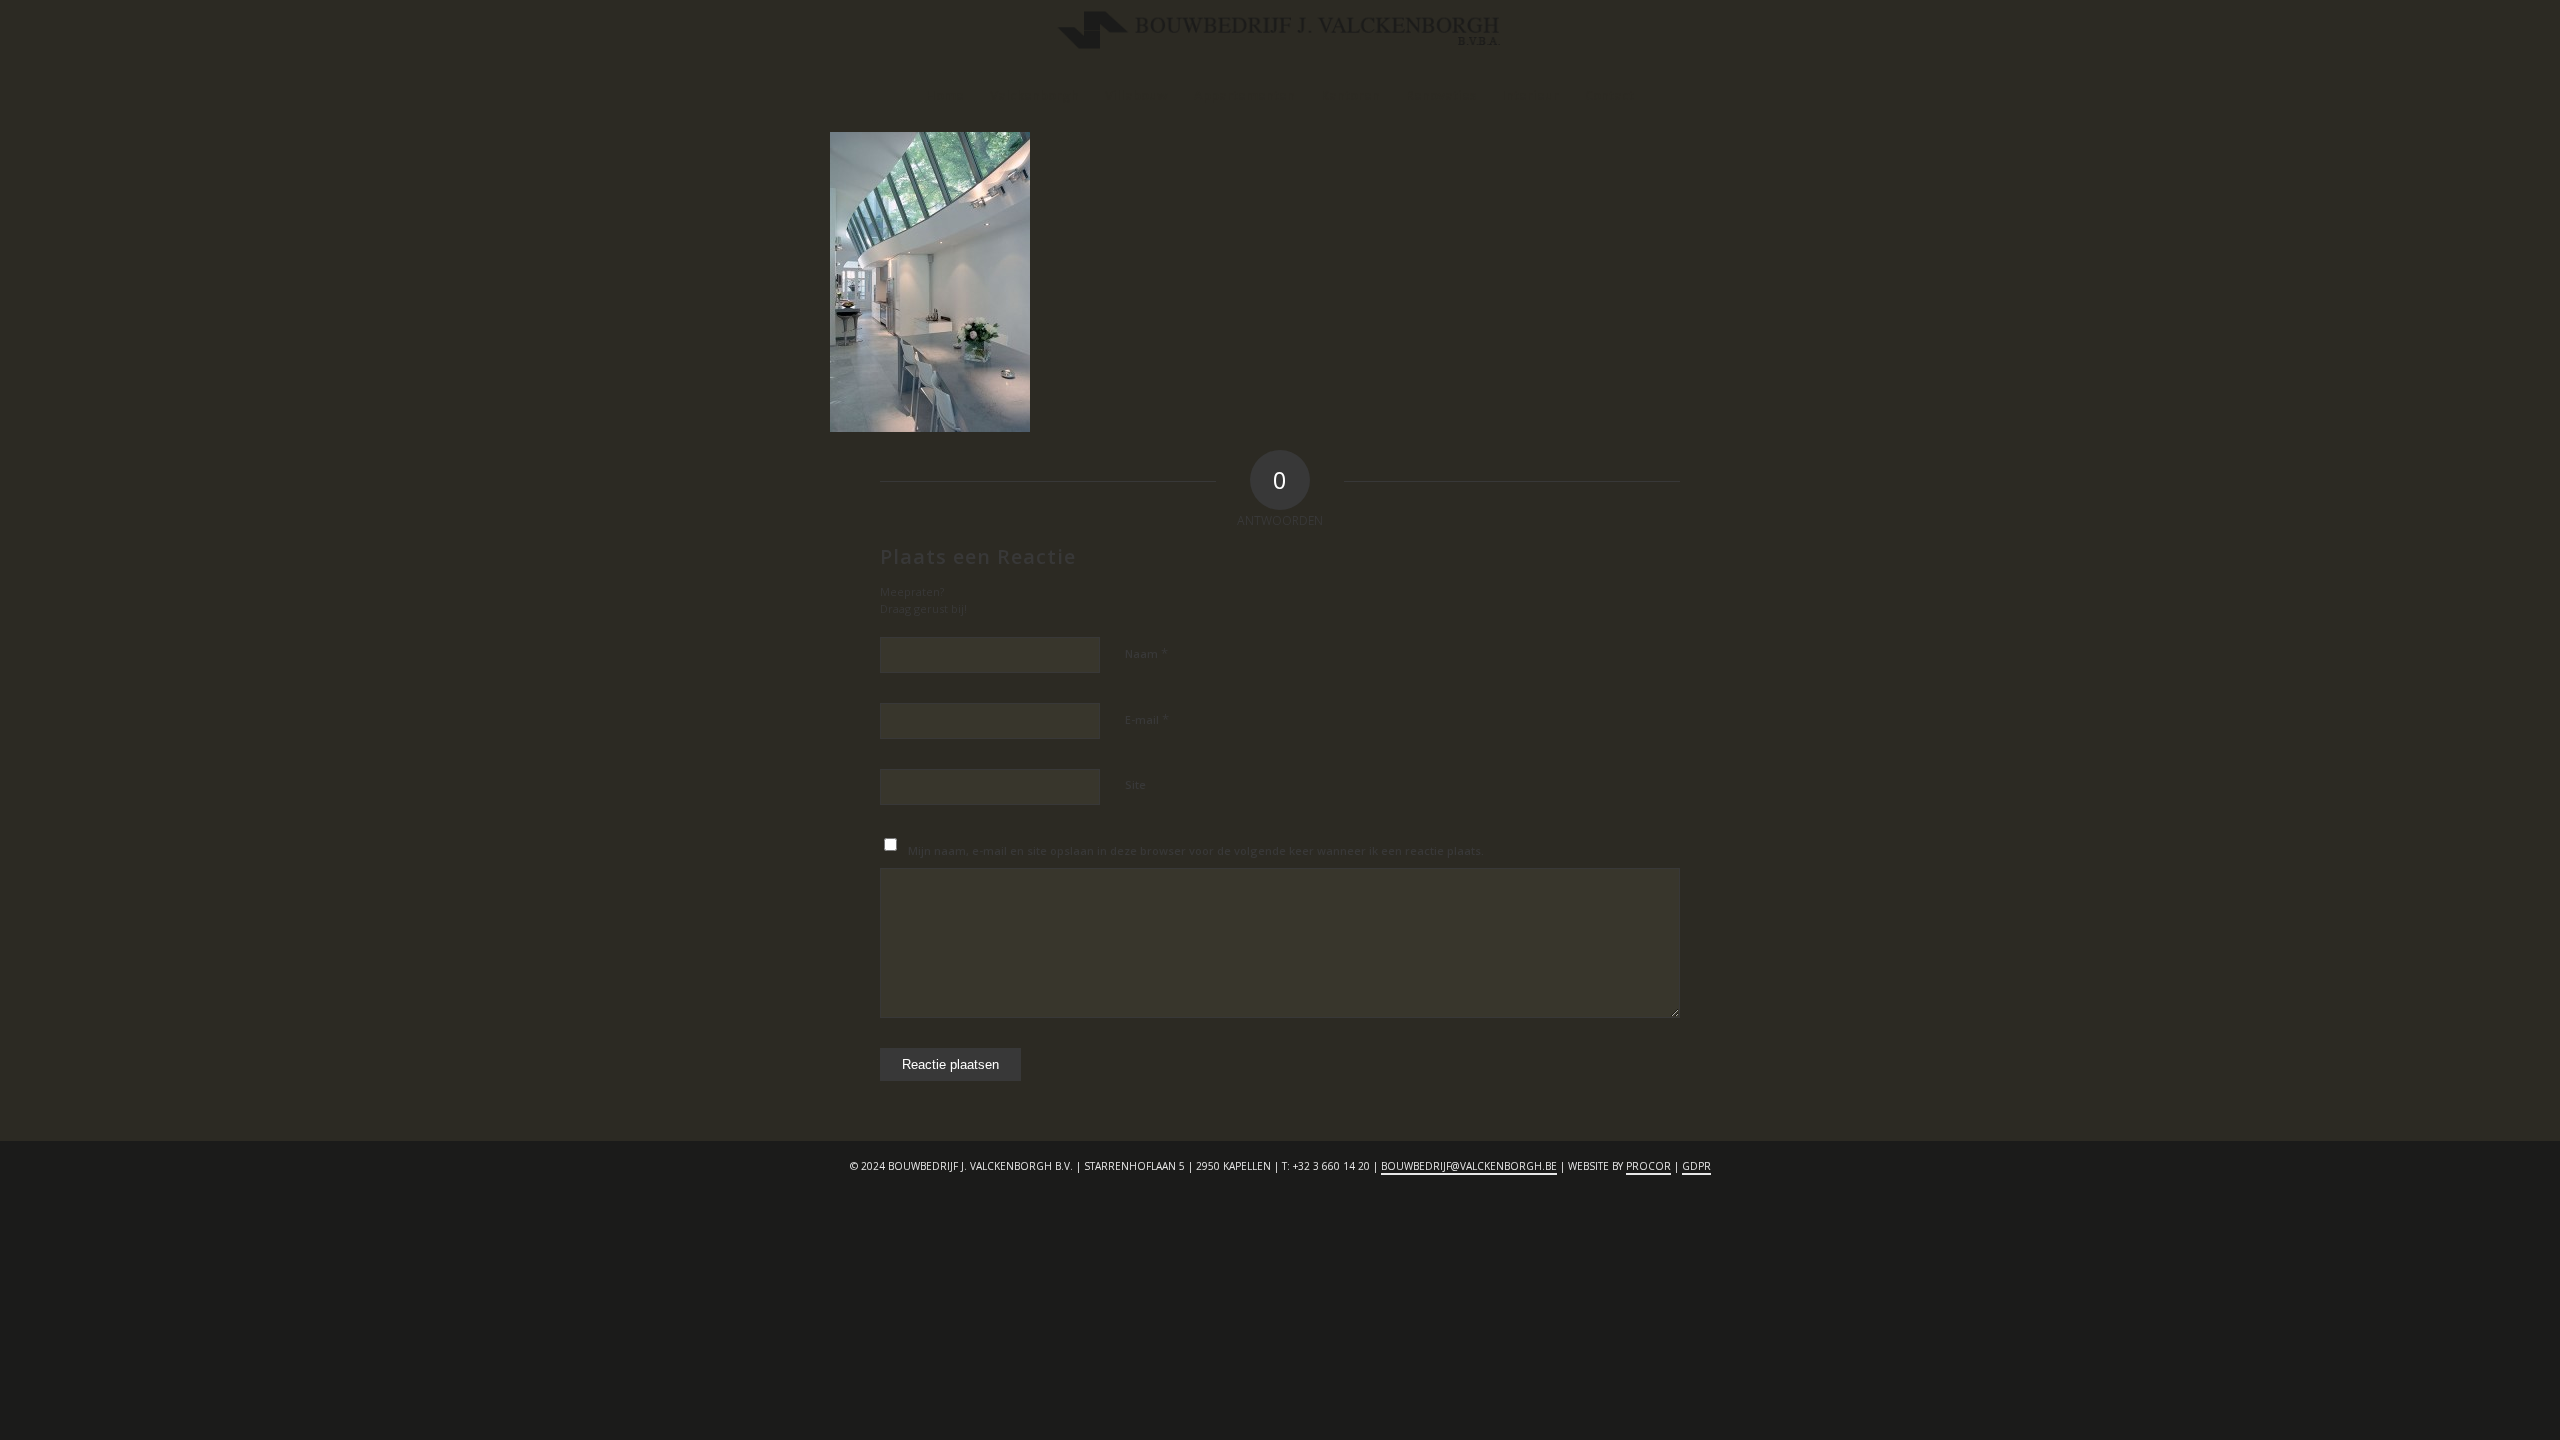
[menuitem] (945, 95)
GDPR (1696, 1166)
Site (1135, 784)
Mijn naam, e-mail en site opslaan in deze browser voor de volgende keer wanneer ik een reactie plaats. (1196, 850)
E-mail (1147, 719)
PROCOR (1648, 1166)
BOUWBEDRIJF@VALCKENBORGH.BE (1469, 1166)
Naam (1146, 653)
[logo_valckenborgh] (1280, 35)
